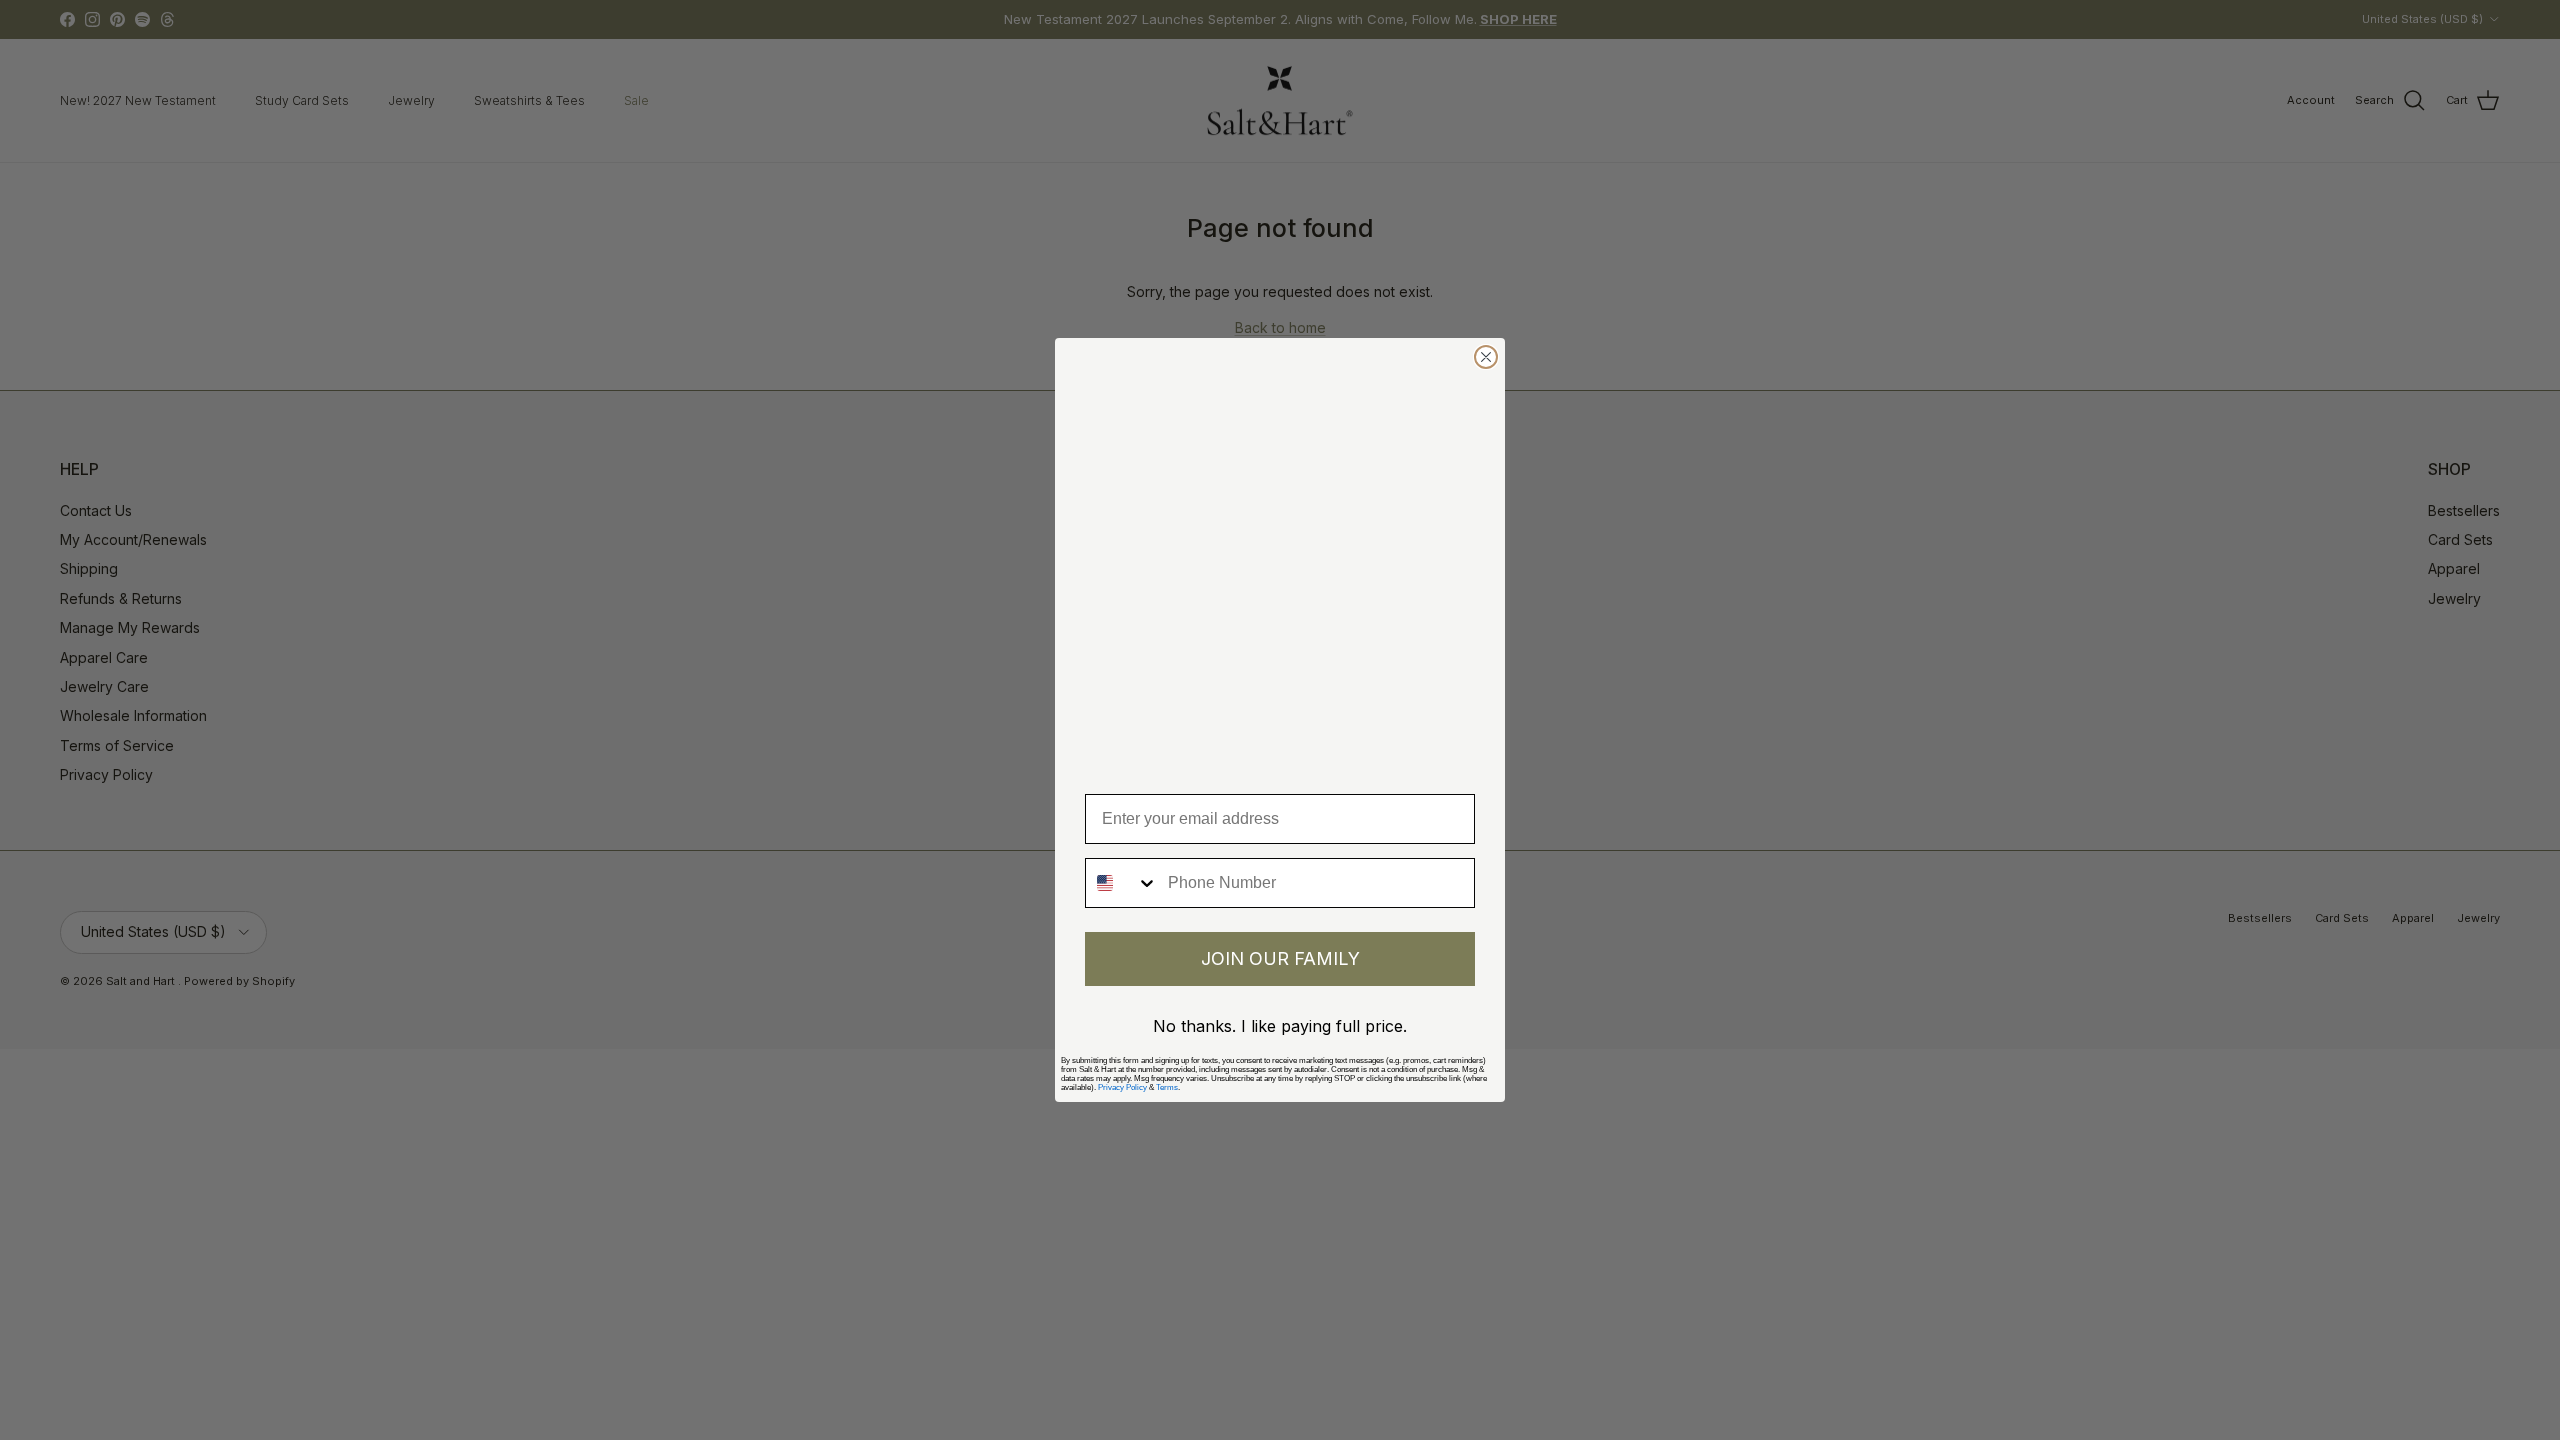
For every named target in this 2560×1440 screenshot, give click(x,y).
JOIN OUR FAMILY (1280, 958)
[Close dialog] (1486, 357)
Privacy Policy (1122, 1087)
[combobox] (1122, 883)
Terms (1167, 1087)
